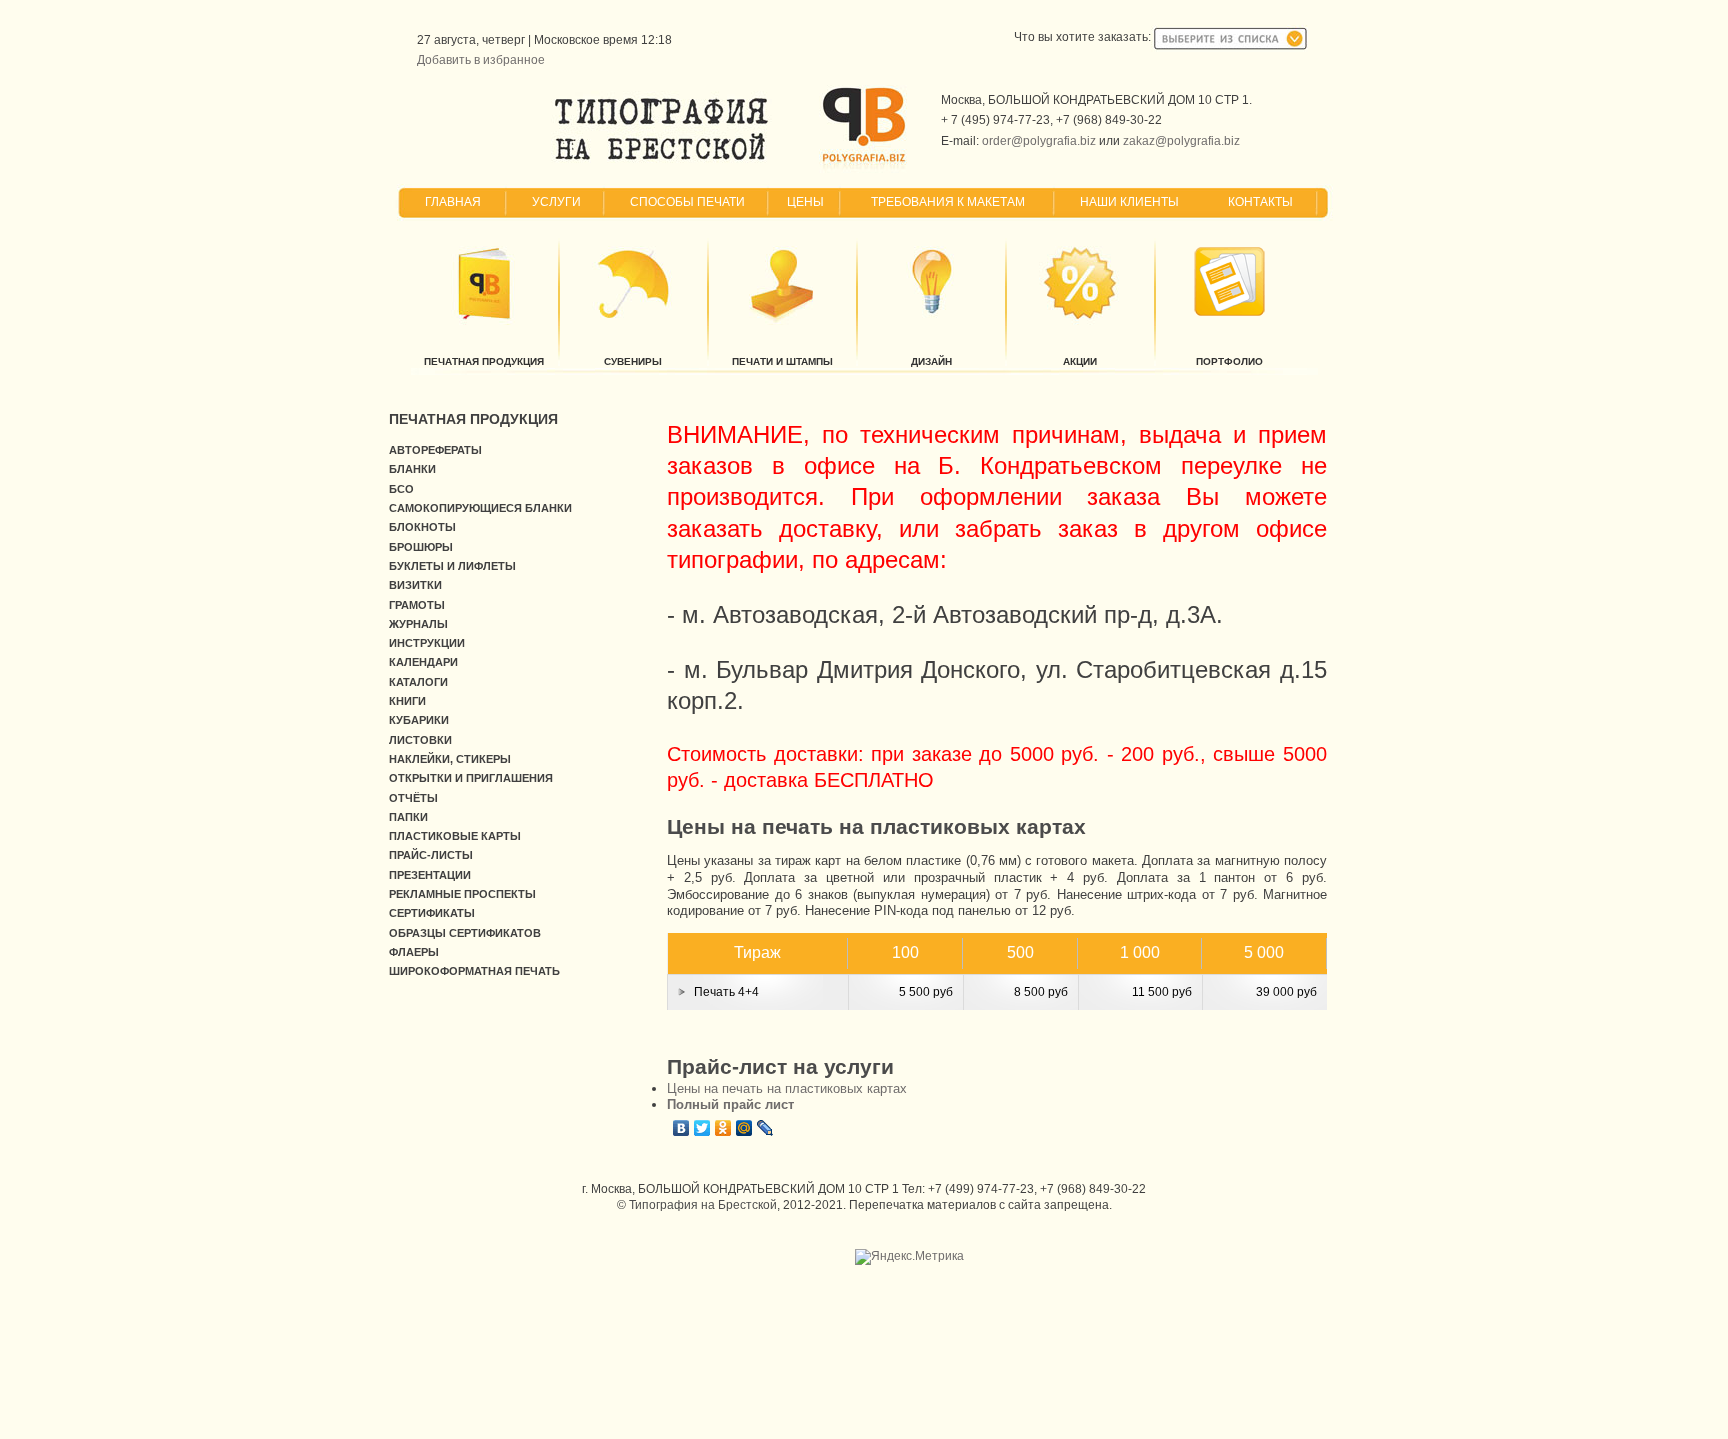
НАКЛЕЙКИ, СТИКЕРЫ (450, 759)
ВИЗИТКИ (415, 585)
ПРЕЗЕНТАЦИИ (430, 875)
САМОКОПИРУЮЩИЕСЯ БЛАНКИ (480, 508)
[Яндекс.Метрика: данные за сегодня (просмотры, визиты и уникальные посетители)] (909, 1257)
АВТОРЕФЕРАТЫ (435, 450)
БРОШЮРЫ (421, 547)
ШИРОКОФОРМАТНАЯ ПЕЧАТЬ (474, 971)
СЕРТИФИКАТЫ (432, 913)
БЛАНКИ (412, 469)
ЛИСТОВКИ (420, 740)
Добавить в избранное (481, 60)
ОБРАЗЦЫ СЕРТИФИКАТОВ (465, 933)
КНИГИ (407, 701)
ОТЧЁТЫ (413, 798)
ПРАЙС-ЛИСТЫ (431, 855)
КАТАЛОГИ (418, 682)
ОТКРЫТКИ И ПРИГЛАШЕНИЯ (471, 778)
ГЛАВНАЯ (453, 202)
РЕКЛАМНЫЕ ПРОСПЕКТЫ (462, 894)
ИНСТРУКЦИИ (427, 643)
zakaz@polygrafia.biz (1181, 141)
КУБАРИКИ (419, 720)
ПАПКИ (408, 817)
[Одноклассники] (723, 1128)
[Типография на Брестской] (661, 160)
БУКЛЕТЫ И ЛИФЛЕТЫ (452, 566)
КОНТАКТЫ (1260, 202)
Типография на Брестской (703, 1205)
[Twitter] (702, 1128)
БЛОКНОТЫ (422, 527)
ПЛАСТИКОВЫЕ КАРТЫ (455, 836)
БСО (401, 489)
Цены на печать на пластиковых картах (787, 1088)
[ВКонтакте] (681, 1128)
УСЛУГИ (556, 202)
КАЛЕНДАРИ (423, 662)
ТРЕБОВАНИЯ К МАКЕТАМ (948, 202)
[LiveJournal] (765, 1128)
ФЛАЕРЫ (414, 952)
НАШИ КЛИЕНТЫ (1129, 202)
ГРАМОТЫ (417, 605)
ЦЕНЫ (805, 202)
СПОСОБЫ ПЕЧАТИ (687, 202)
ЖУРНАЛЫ (418, 624)
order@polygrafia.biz (1039, 141)
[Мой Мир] (744, 1128)
